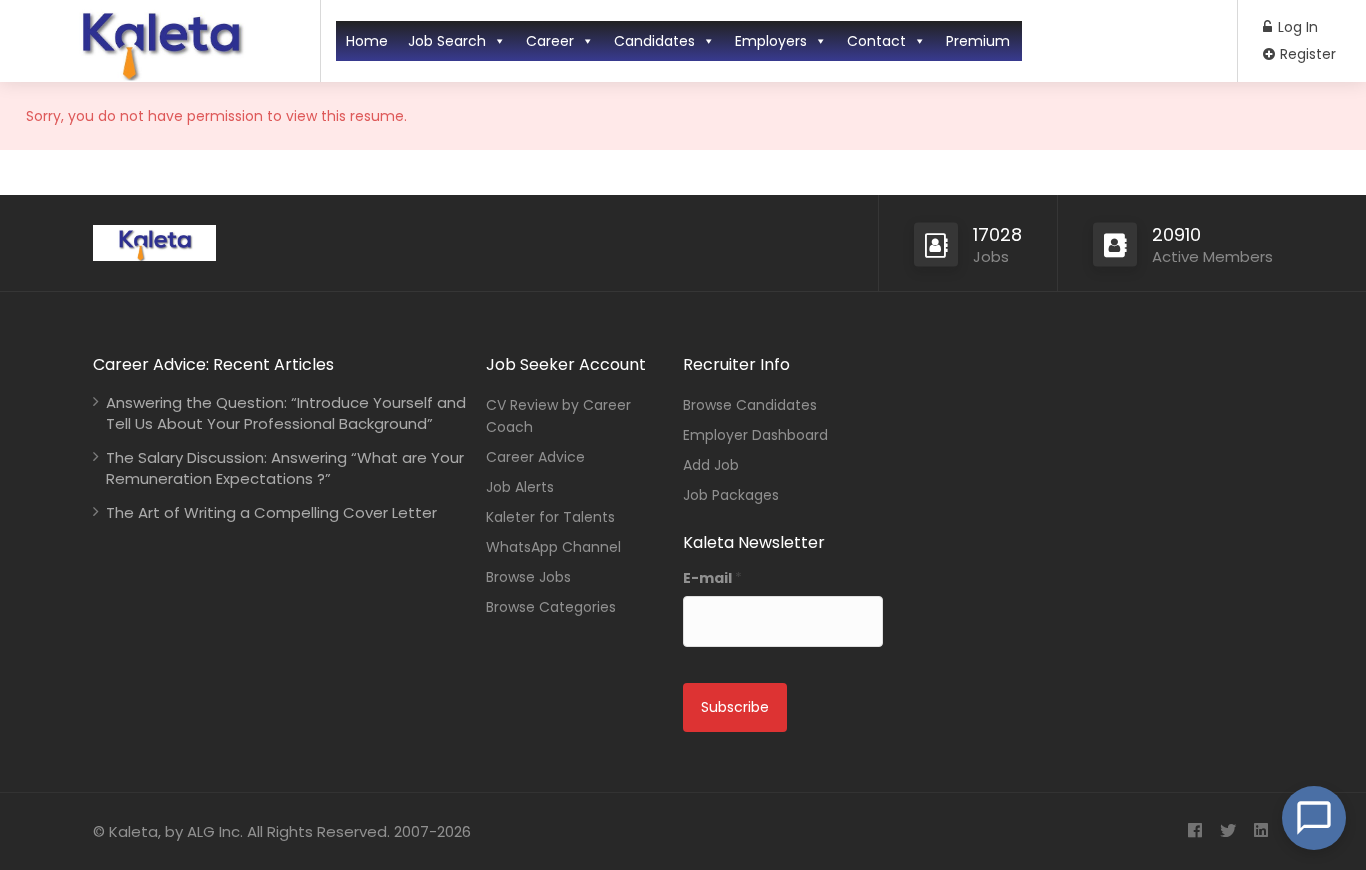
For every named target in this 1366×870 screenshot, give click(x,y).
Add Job (711, 465)
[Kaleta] (160, 73)
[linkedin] (1260, 831)
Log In (1296, 27)
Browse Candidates (750, 405)
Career (550, 41)
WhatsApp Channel (553, 547)
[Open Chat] (1314, 818)
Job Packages (731, 495)
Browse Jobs (528, 577)
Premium (978, 41)
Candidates (654, 41)
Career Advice (535, 457)
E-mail (712, 578)
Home (367, 41)
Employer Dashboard (755, 435)
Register (1306, 54)
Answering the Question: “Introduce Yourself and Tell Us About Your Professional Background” (286, 413)
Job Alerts (520, 487)
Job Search (447, 41)
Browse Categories (551, 607)
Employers (771, 41)
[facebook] (1194, 831)
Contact (876, 41)
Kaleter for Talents (550, 517)
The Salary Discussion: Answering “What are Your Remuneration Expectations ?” (285, 468)
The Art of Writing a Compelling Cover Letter (271, 512)
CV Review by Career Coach (558, 416)
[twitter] (1227, 831)
